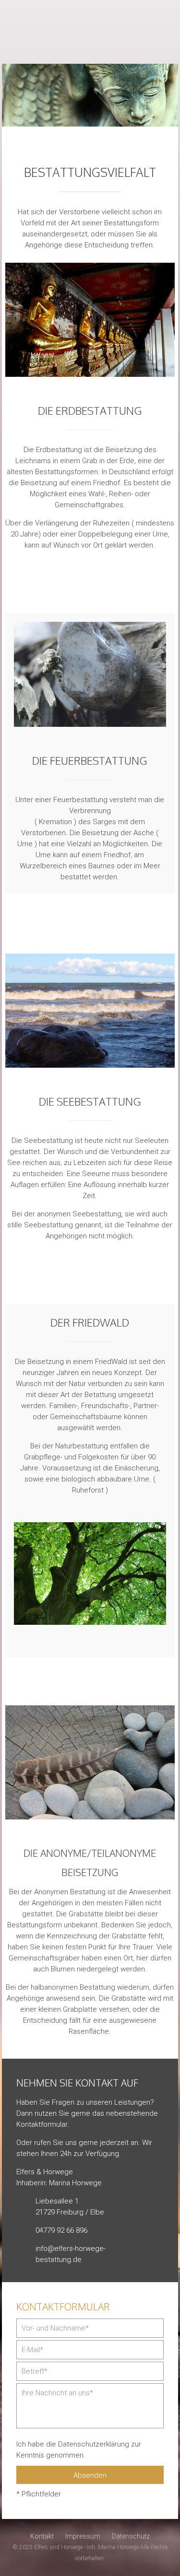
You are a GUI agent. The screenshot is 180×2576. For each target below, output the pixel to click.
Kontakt (42, 2536)
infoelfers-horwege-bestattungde (164, 46)
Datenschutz (131, 2536)
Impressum (83, 2536)
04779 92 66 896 (164, 19)
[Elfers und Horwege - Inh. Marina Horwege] (90, 32)
